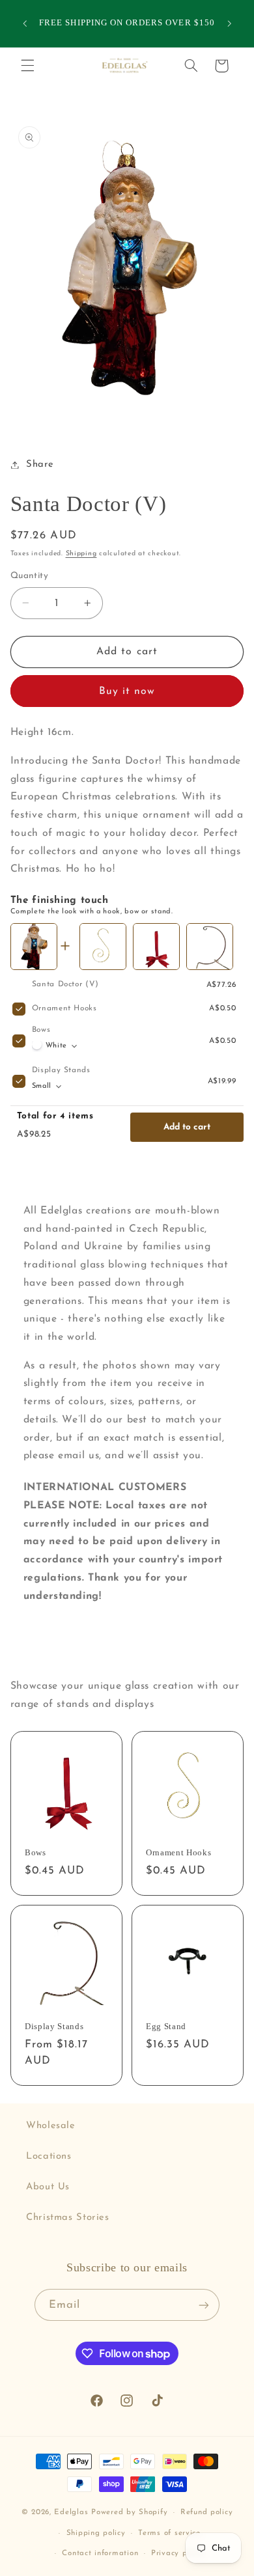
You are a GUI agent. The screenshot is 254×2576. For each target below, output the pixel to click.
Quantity (29, 576)
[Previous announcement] (25, 23)
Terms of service (169, 2533)
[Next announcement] (229, 23)
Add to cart (187, 1127)
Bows (41, 1030)
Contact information (100, 2553)
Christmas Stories (68, 2218)
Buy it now (127, 691)
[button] (27, 66)
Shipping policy (96, 2533)
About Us (48, 2187)
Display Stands (61, 1070)
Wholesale (51, 2126)
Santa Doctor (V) (65, 984)
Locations (49, 2156)
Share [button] (40, 464)
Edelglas (73, 2512)
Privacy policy (178, 2553)
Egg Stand (166, 2026)
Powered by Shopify (129, 2512)
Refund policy (207, 2512)
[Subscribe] (204, 2305)
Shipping (81, 554)
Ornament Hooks (64, 1008)
